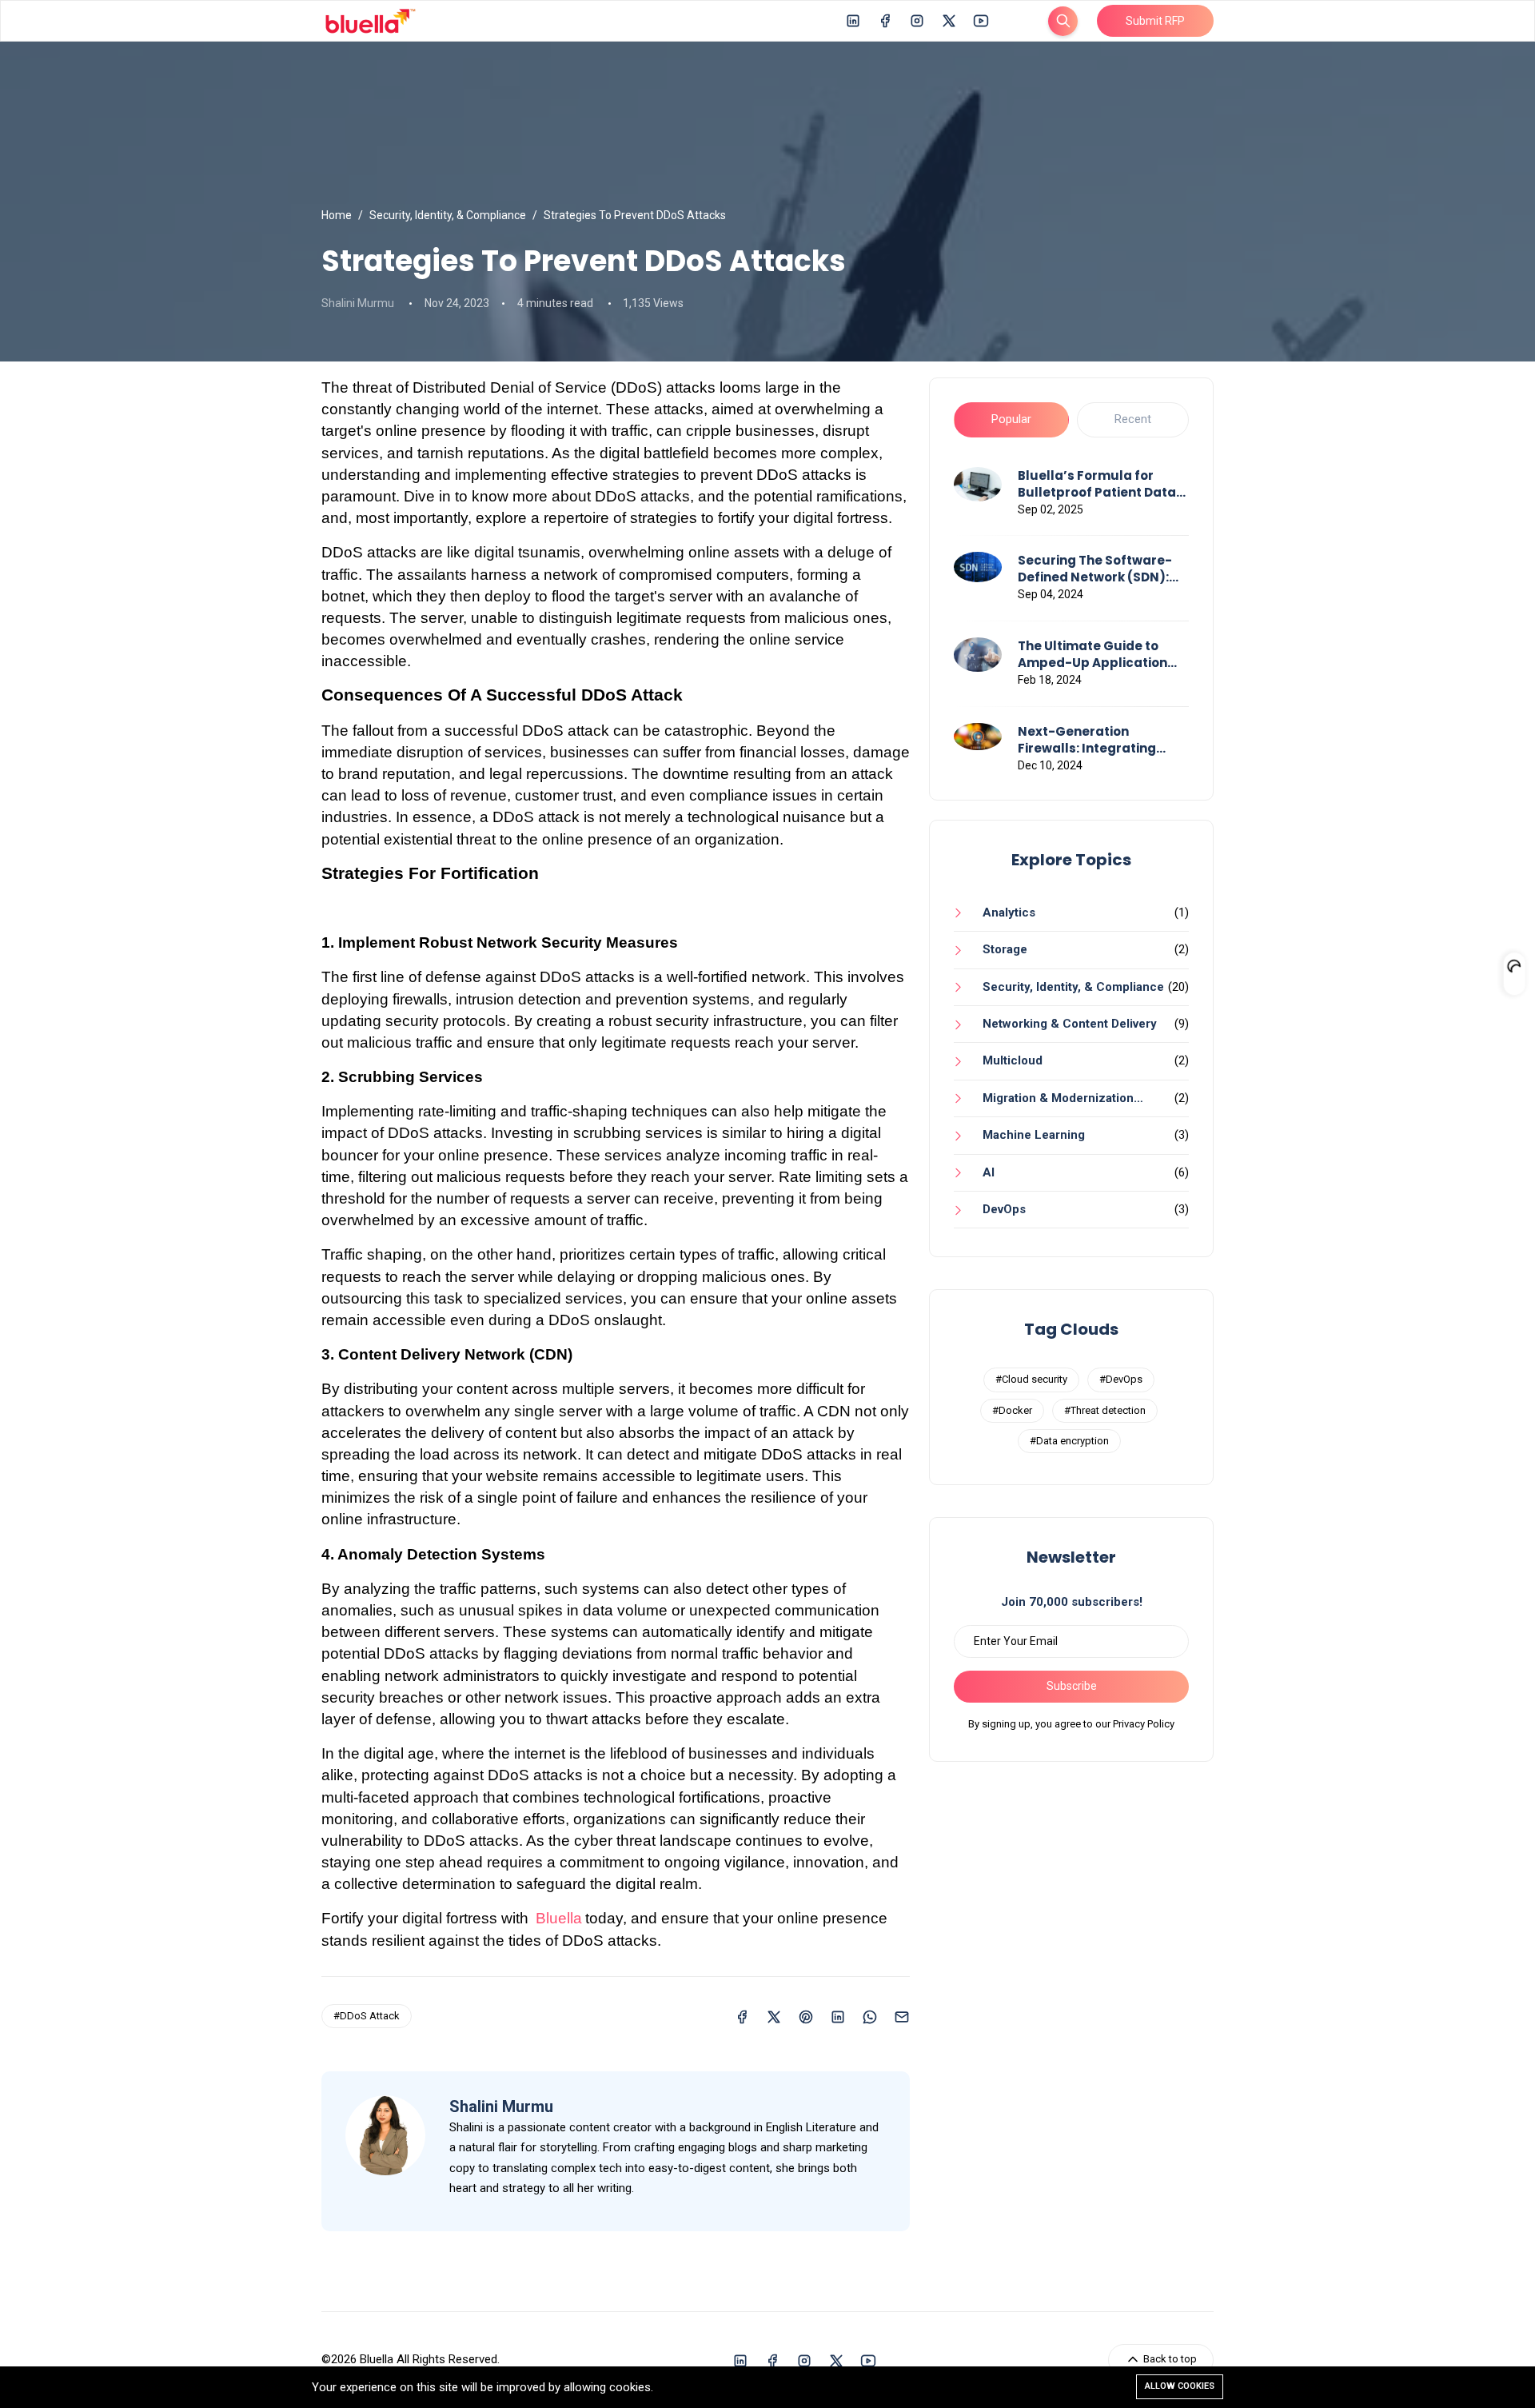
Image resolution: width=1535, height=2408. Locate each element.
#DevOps (1121, 1379)
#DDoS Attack (367, 2016)
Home (337, 215)
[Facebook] (885, 20)
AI (989, 1172)
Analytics (1009, 912)
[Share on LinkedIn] (838, 2016)
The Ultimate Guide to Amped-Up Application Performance (1092, 654)
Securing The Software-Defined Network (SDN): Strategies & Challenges (1097, 569)
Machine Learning (1034, 1135)
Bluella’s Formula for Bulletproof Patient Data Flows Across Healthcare (1098, 484)
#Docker (1012, 1410)
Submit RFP (1155, 21)
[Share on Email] (902, 2016)
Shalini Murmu (358, 303)
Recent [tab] (1133, 419)
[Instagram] (917, 20)
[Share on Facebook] (742, 2016)
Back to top (1169, 2359)
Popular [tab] (1011, 419)
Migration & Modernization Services (1044, 1104)
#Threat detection (1105, 1410)
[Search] (1063, 21)
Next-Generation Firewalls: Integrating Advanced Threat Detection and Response (1096, 740)
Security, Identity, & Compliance (448, 215)
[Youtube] (981, 20)
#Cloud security (1031, 1379)
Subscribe (1072, 1686)
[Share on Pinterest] (806, 2016)
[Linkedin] (853, 20)
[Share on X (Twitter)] (774, 2016)
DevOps (1004, 1209)
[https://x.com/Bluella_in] (949, 20)
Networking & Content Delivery (1070, 1024)
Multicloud (1013, 1060)
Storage (1005, 949)
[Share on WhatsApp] (870, 2016)
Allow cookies (1180, 2386)
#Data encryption (1069, 1441)
